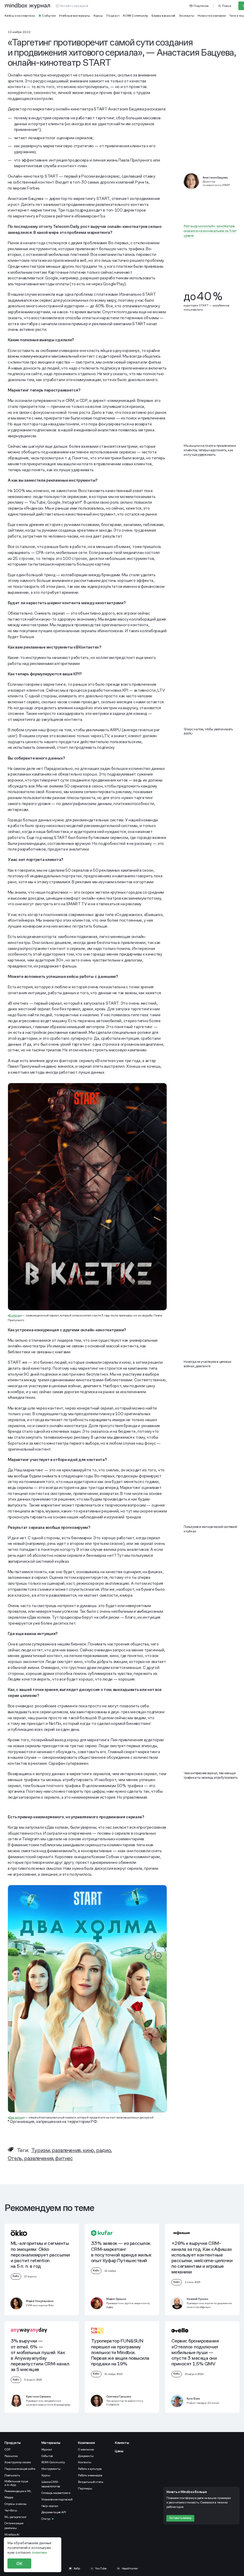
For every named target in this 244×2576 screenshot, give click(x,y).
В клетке (14, 1315)
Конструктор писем (18, 2462)
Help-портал (50, 2506)
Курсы (46, 2475)
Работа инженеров (90, 2475)
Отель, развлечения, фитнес (40, 2158)
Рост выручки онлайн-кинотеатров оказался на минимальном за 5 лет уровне (210, 231)
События (47, 2456)
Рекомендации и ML (18, 2491)
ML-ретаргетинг (16, 2517)
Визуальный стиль (91, 2482)
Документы (86, 2456)
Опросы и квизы (16, 2504)
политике (39, 2552)
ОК (19, 2564)
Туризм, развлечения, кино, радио (71, 2150)
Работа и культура (90, 2469)
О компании (86, 2449)
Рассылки (11, 2456)
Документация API (54, 2512)
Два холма (16, 2117)
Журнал (47, 2449)
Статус (46, 2519)
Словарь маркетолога (56, 2493)
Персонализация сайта (20, 2469)
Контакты (85, 2462)
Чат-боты (11, 2510)
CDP (7, 2449)
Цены (119, 2451)
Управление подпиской (57, 2499)
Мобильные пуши (17, 2483)
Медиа (9, 2497)
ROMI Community (53, 2462)
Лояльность (12, 2475)
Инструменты (51, 2469)
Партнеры (85, 2488)
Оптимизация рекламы (14, 2525)
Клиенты (122, 2443)
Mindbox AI (12, 2534)
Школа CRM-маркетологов (51, 2484)
